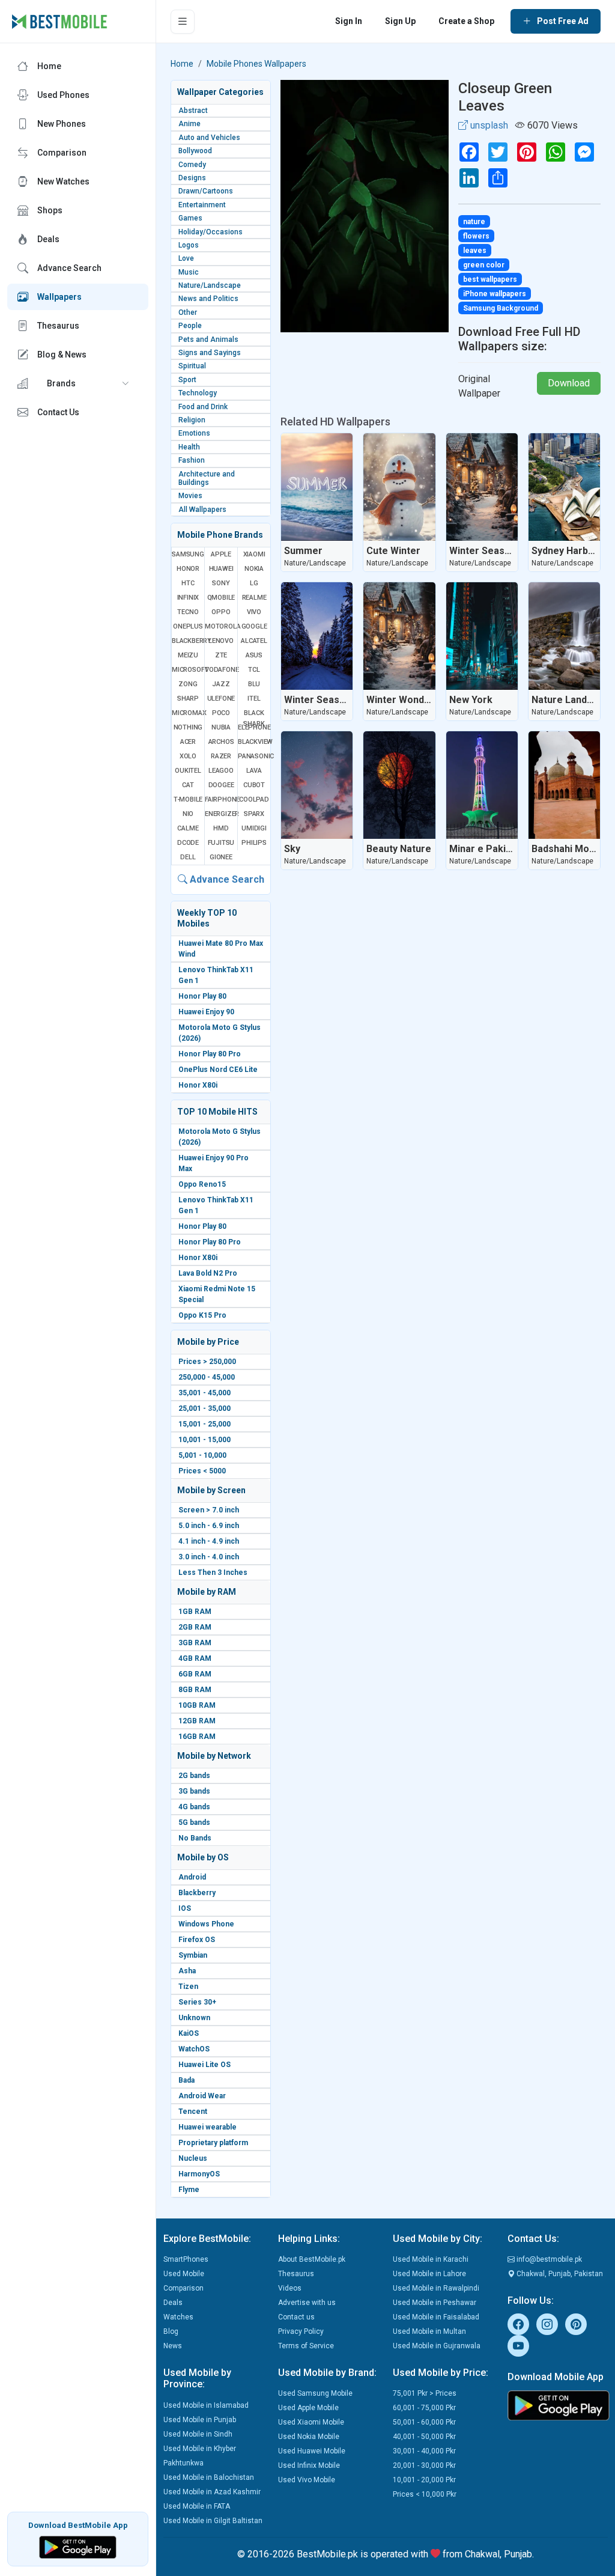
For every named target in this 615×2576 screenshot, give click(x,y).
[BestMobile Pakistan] (60, 22)
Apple (221, 554)
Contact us (296, 2317)
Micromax (188, 713)
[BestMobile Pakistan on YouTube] (518, 2346)
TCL (254, 670)
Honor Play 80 (202, 996)
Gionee (221, 857)
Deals (173, 2303)
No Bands (195, 1838)
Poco (221, 713)
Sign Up (400, 21)
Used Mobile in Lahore (429, 2274)
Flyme (189, 2190)
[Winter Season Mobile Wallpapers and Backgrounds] (482, 487)
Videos (290, 2288)
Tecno (188, 612)
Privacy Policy (301, 2331)
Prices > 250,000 (207, 1362)
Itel (254, 699)
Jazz (221, 684)
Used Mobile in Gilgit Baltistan (213, 2521)
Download (569, 383)
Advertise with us (307, 2303)
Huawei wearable (208, 2127)
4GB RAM (195, 1658)
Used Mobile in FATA (197, 2506)
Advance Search (226, 879)
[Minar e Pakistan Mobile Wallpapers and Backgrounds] (482, 785)
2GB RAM (195, 1627)
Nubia (221, 727)
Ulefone (221, 699)
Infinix (188, 598)
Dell (188, 857)
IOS (185, 1908)
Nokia (254, 569)
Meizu (188, 655)
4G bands (194, 1807)
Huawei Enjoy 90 (206, 1012)
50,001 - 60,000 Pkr (424, 2422)
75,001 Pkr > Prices (425, 2393)
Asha (187, 1971)
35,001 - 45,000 (204, 1393)
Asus (254, 655)
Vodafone (221, 670)
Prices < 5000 (202, 1471)
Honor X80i (198, 1085)
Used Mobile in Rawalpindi (436, 2288)
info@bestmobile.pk (548, 2259)
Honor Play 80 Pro (210, 1054)
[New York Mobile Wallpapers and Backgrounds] (482, 636)
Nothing (188, 727)
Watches (178, 2317)
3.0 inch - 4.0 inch (209, 1557)
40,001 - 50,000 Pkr (424, 2437)
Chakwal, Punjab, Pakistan (559, 2274)
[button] (78, 383)
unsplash (488, 125)
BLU (254, 684)
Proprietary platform (213, 2143)
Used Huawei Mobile (312, 2451)
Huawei (221, 569)
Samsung (188, 554)
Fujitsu (221, 843)
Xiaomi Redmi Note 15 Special (217, 1294)
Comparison (183, 2288)
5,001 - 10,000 (202, 1455)
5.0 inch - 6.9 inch (209, 1526)
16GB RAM (197, 1737)
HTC (188, 583)
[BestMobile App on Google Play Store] (78, 2546)
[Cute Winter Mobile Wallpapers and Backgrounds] (399, 487)
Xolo (188, 756)
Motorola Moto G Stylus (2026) (220, 1033)
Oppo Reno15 (202, 1184)
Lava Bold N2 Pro (208, 1273)
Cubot (254, 785)
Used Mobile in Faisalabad (436, 2317)
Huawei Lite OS (204, 2065)
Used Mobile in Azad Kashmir (212, 2492)
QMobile (221, 598)
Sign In (349, 21)
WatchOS (194, 2049)
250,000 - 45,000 (207, 1377)
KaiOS (189, 2033)
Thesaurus (296, 2274)
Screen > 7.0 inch (209, 1510)
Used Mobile (184, 2274)
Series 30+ (197, 2002)
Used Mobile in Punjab (200, 2420)
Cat (188, 785)
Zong (188, 684)
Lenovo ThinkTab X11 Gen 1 (216, 975)
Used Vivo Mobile (307, 2480)
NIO (188, 814)
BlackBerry (188, 641)
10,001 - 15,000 (204, 1440)
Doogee (221, 785)
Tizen (188, 1987)
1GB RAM (195, 1612)
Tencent (193, 2112)
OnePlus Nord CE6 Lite (218, 1070)
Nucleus (193, 2158)
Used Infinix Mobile (309, 2465)
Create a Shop (466, 21)
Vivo (254, 612)
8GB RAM (195, 1690)
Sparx (254, 814)
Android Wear (202, 2096)
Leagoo (221, 771)
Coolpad (254, 799)
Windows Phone (206, 1924)
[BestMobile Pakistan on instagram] (547, 2324)
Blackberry (197, 1893)
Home (182, 64)
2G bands (194, 1776)
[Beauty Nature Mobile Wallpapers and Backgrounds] (399, 785)
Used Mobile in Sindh (198, 2434)
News (173, 2346)
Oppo (221, 612)
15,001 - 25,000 (204, 1424)
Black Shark (254, 718)
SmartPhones (186, 2259)
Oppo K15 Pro (202, 1315)
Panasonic (254, 756)
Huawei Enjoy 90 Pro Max (214, 1163)
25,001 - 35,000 (204, 1408)
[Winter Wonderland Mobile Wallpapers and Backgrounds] (399, 636)
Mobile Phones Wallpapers (256, 64)
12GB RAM (197, 1721)
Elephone (254, 727)
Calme (188, 828)
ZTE (221, 655)
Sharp (188, 699)
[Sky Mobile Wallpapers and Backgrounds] (317, 785)
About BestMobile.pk (312, 2259)
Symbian (193, 1955)
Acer (188, 742)
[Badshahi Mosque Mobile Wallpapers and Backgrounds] (564, 785)
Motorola (221, 626)
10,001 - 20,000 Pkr (424, 2480)
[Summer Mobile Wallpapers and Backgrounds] (317, 487)
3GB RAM (195, 1643)
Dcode (188, 843)
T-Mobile (188, 799)
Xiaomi (254, 554)
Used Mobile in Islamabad (206, 2405)
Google (254, 626)
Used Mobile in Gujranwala (437, 2346)
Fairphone (221, 799)
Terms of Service (306, 2346)
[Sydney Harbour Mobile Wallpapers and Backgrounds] (564, 487)
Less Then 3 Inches (213, 1573)
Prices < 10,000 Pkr (425, 2494)
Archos (221, 742)
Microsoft (188, 670)
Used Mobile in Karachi (431, 2259)
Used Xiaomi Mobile (311, 2422)
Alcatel (254, 641)
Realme (254, 598)
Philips (254, 843)
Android (192, 1877)
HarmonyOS (199, 2174)
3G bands (194, 1791)
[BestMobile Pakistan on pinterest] (576, 2324)
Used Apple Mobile (308, 2408)
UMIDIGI (254, 828)
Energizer (221, 814)
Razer (221, 756)
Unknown (194, 2018)
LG (254, 583)
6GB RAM (195, 1674)
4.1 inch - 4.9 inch (209, 1541)
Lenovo (221, 641)
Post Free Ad (563, 21)
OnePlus (188, 626)
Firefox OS (197, 1940)
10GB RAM (197, 1705)
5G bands (194, 1822)
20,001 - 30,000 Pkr (424, 2465)
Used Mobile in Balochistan (209, 2477)
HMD (221, 828)
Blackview (254, 742)
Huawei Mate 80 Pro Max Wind (221, 949)
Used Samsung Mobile (315, 2393)
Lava (254, 771)
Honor (188, 569)
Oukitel (188, 771)
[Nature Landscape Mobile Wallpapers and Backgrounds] (564, 636)
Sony (221, 583)
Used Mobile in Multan (429, 2331)
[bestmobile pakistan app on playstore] (558, 2405)
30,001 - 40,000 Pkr (424, 2451)
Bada (186, 2080)
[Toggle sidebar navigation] (183, 22)
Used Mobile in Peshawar (435, 2303)
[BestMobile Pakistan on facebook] (518, 2324)
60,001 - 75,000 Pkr (424, 2408)
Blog (171, 2331)
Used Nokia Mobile (309, 2437)
